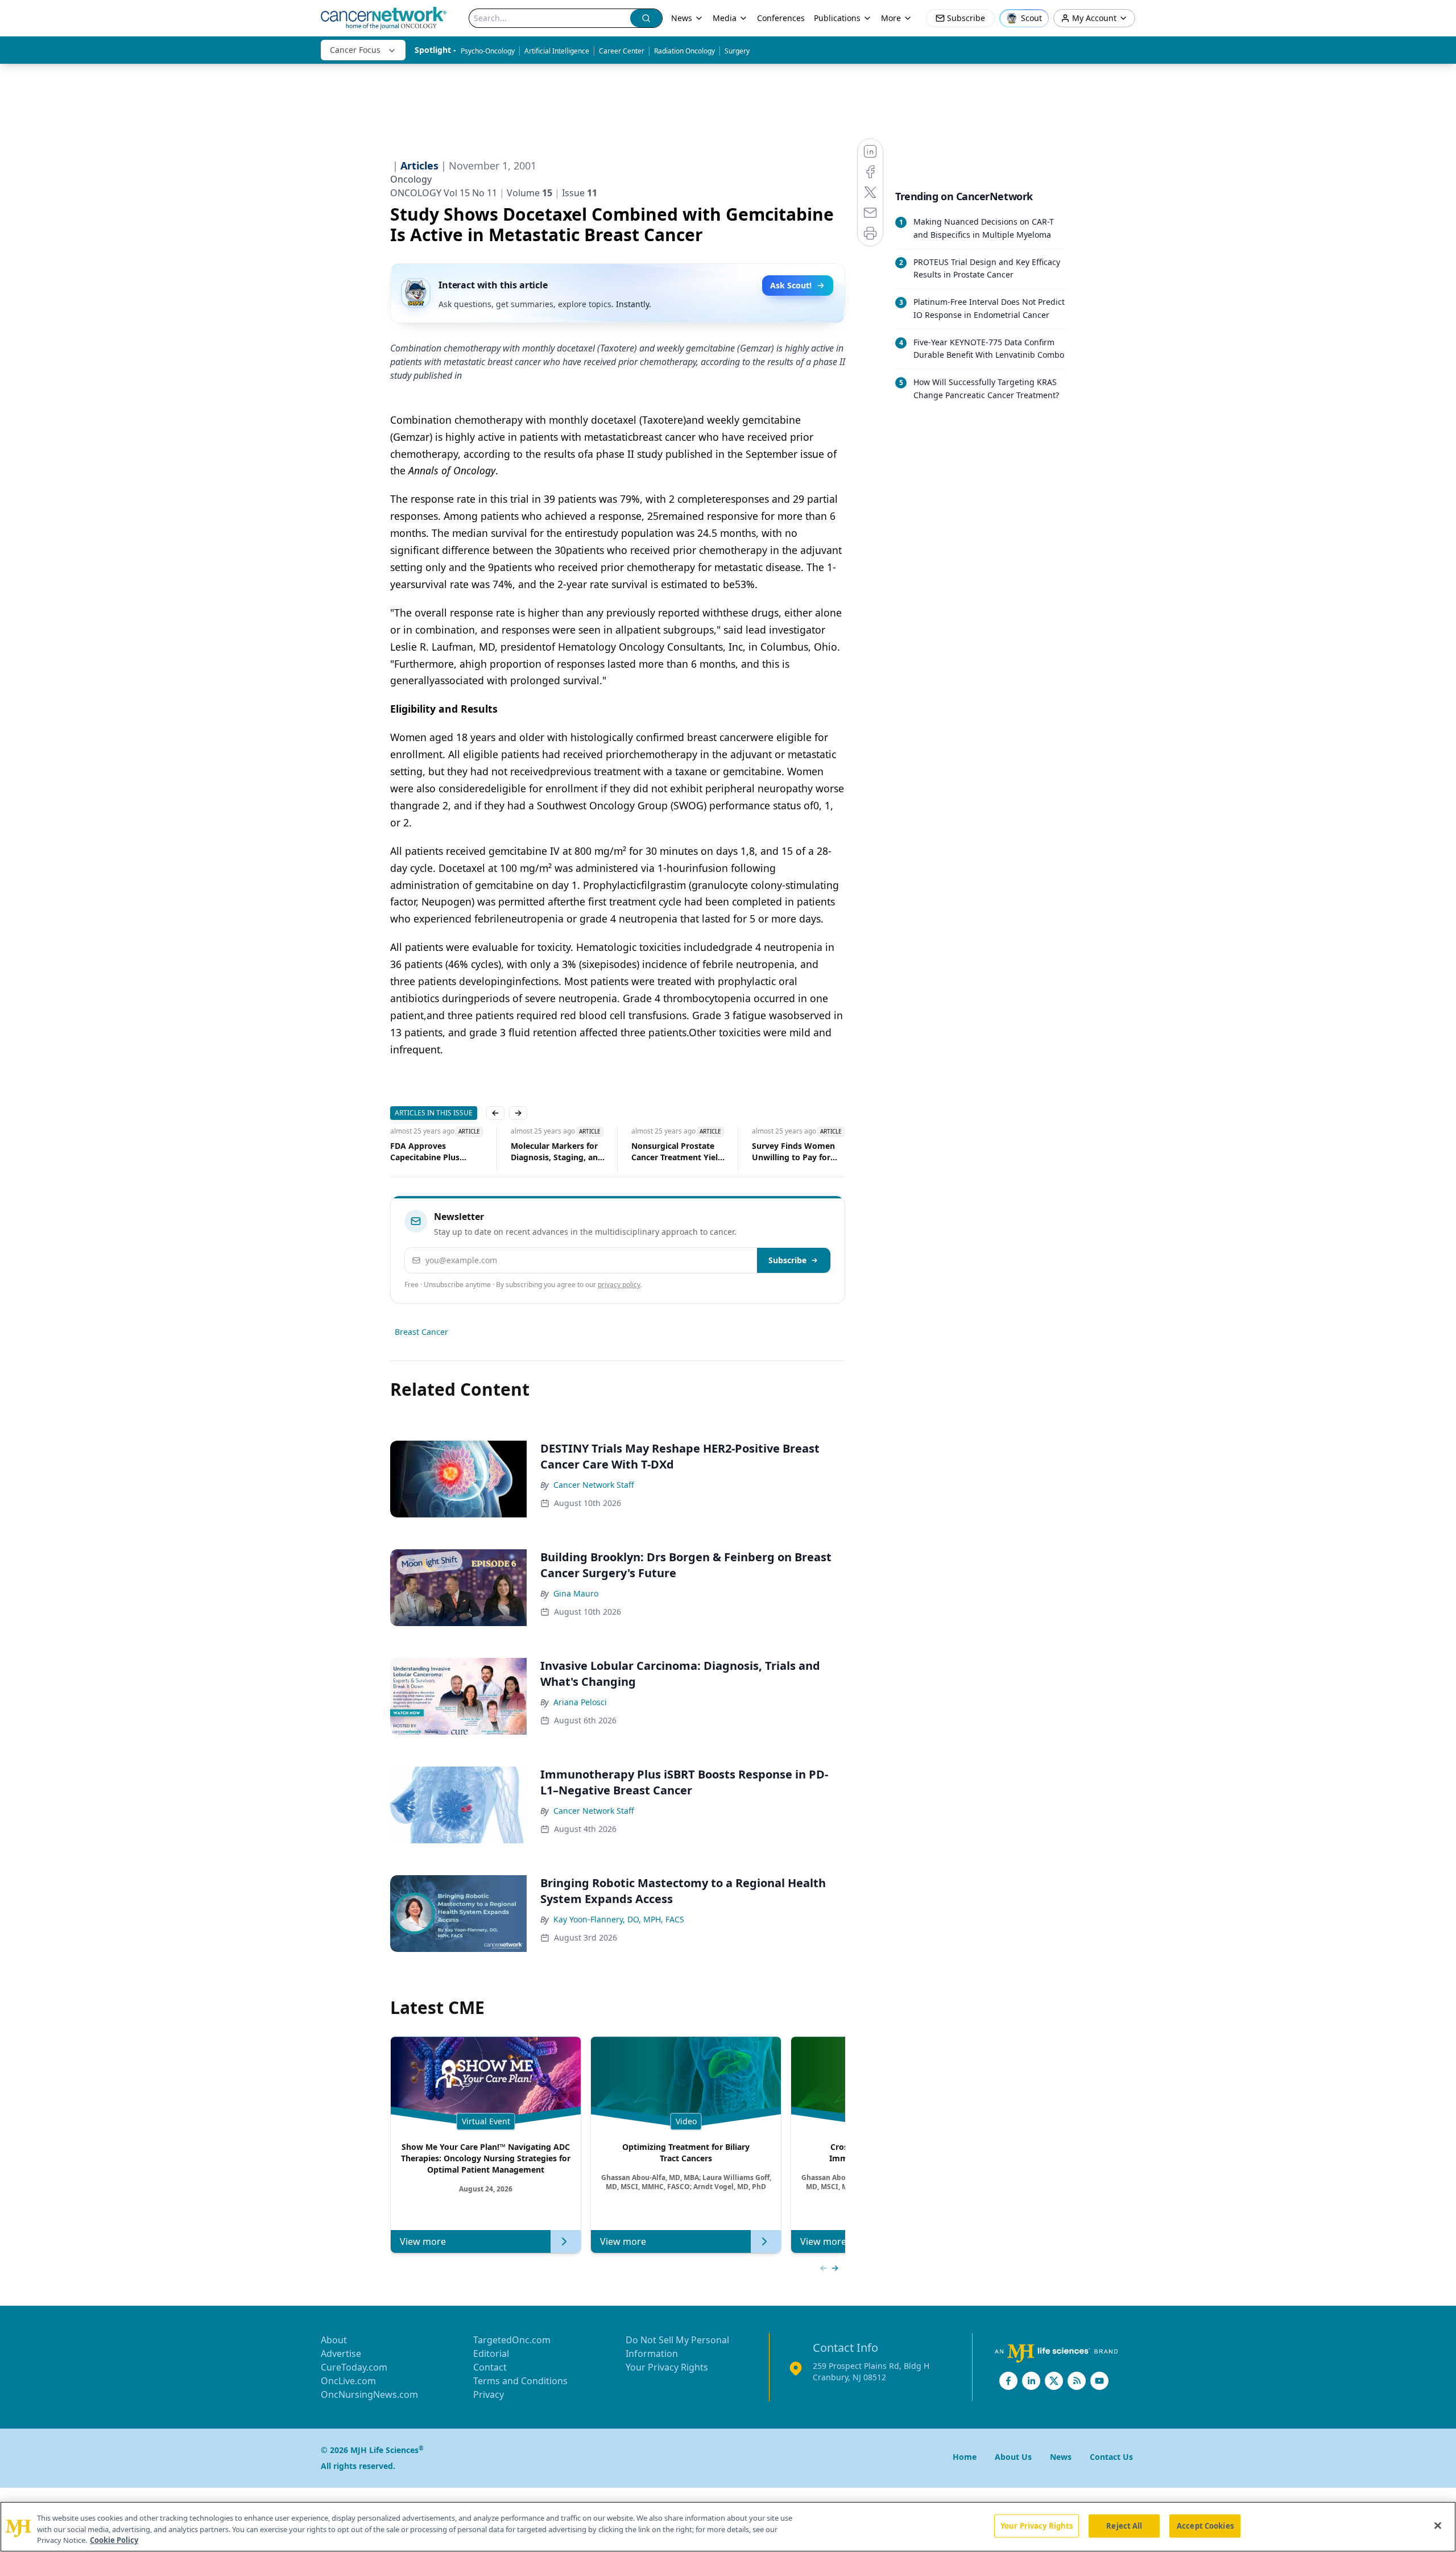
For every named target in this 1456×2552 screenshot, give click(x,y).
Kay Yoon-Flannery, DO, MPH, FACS (619, 1919)
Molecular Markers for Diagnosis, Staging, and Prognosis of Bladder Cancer (539, 1152)
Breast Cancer (421, 1332)
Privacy (489, 2394)
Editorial (491, 2354)
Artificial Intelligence (557, 51)
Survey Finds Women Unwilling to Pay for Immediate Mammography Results (779, 1152)
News (682, 18)
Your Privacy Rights (667, 2367)
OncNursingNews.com (369, 2394)
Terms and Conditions (520, 2381)
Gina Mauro (576, 1593)
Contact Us (1111, 2457)
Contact (490, 2367)
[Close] (1438, 2525)
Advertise (341, 2354)
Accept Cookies (1205, 2525)
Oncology (411, 179)
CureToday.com (354, 2367)
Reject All (1124, 2525)
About (334, 2340)
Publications (837, 18)
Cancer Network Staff (594, 1485)
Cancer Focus (355, 50)
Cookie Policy (114, 2540)
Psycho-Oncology (488, 51)
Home (965, 2457)
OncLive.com (348, 2381)
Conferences (781, 18)
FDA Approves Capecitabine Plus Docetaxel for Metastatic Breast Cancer (420, 1152)
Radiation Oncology (684, 51)
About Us (1013, 2457)
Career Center (622, 51)
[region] (728, 2527)
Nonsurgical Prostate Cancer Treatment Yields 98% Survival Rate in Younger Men (661, 1152)
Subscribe (787, 1260)
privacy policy (619, 1285)
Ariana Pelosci (580, 1702)
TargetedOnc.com (512, 2340)
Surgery (737, 51)
